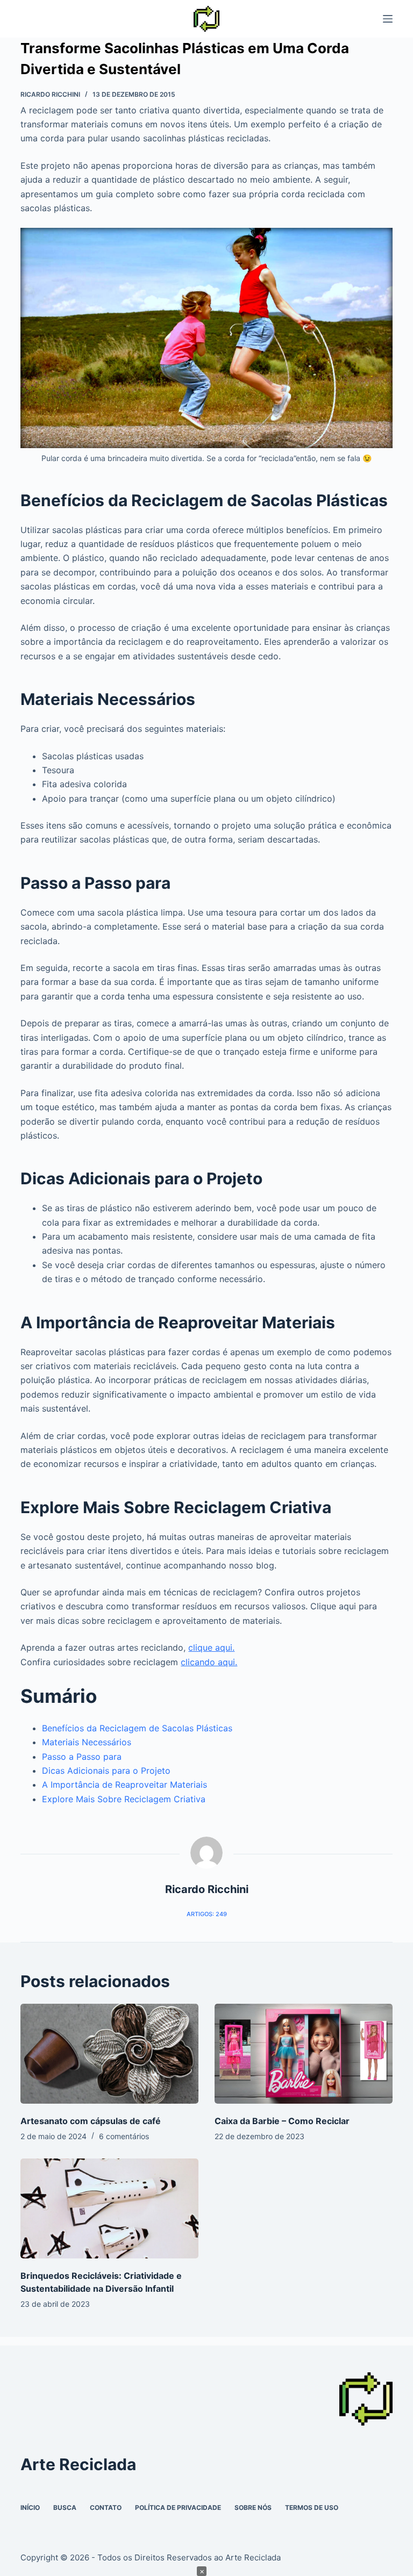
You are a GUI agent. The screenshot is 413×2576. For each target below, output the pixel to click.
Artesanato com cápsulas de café (91, 2121)
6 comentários (124, 2136)
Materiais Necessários (87, 1742)
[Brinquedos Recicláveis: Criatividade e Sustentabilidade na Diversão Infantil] (109, 2208)
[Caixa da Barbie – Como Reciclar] (304, 2054)
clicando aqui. (209, 1662)
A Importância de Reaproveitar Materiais (124, 1785)
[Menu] (388, 19)
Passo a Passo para (82, 1757)
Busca (65, 2507)
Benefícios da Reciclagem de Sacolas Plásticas (137, 1728)
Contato (106, 2507)
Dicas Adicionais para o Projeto (106, 1771)
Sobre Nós (253, 2507)
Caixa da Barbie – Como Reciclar (282, 2121)
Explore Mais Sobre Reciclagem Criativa (124, 1799)
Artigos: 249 (207, 1914)
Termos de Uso (312, 2507)
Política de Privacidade (178, 2507)
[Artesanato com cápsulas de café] (109, 2054)
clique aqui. (211, 1647)
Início (30, 2507)
